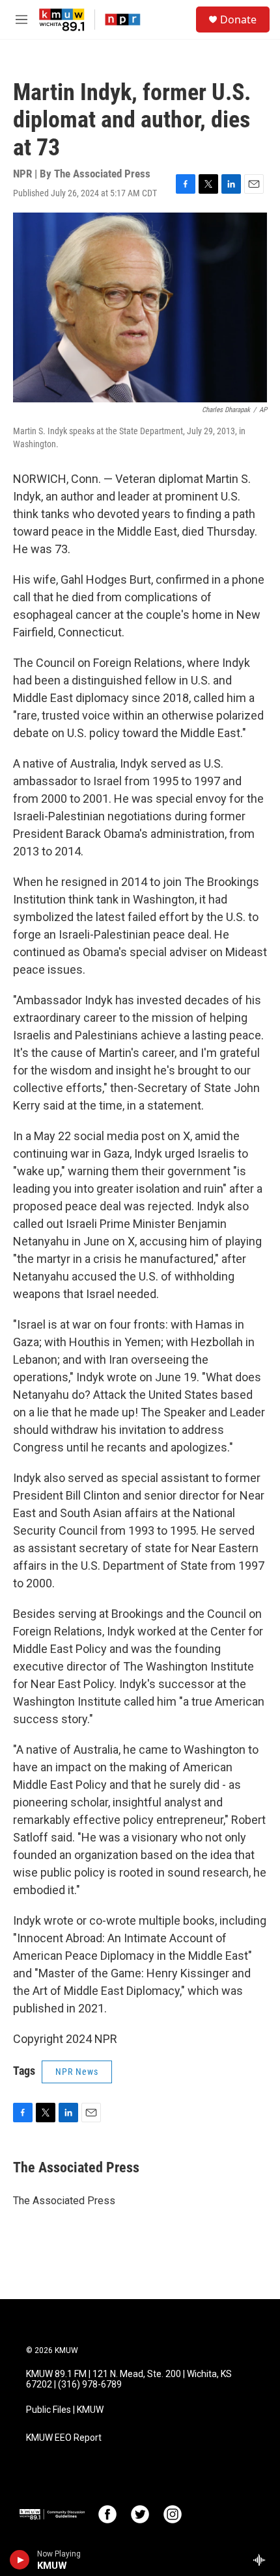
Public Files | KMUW (65, 2410)
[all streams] (263, 2560)
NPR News (77, 2072)
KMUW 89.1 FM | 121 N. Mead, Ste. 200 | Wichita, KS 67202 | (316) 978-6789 (129, 2379)
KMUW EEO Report (64, 2438)
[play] (20, 2560)
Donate (238, 20)
